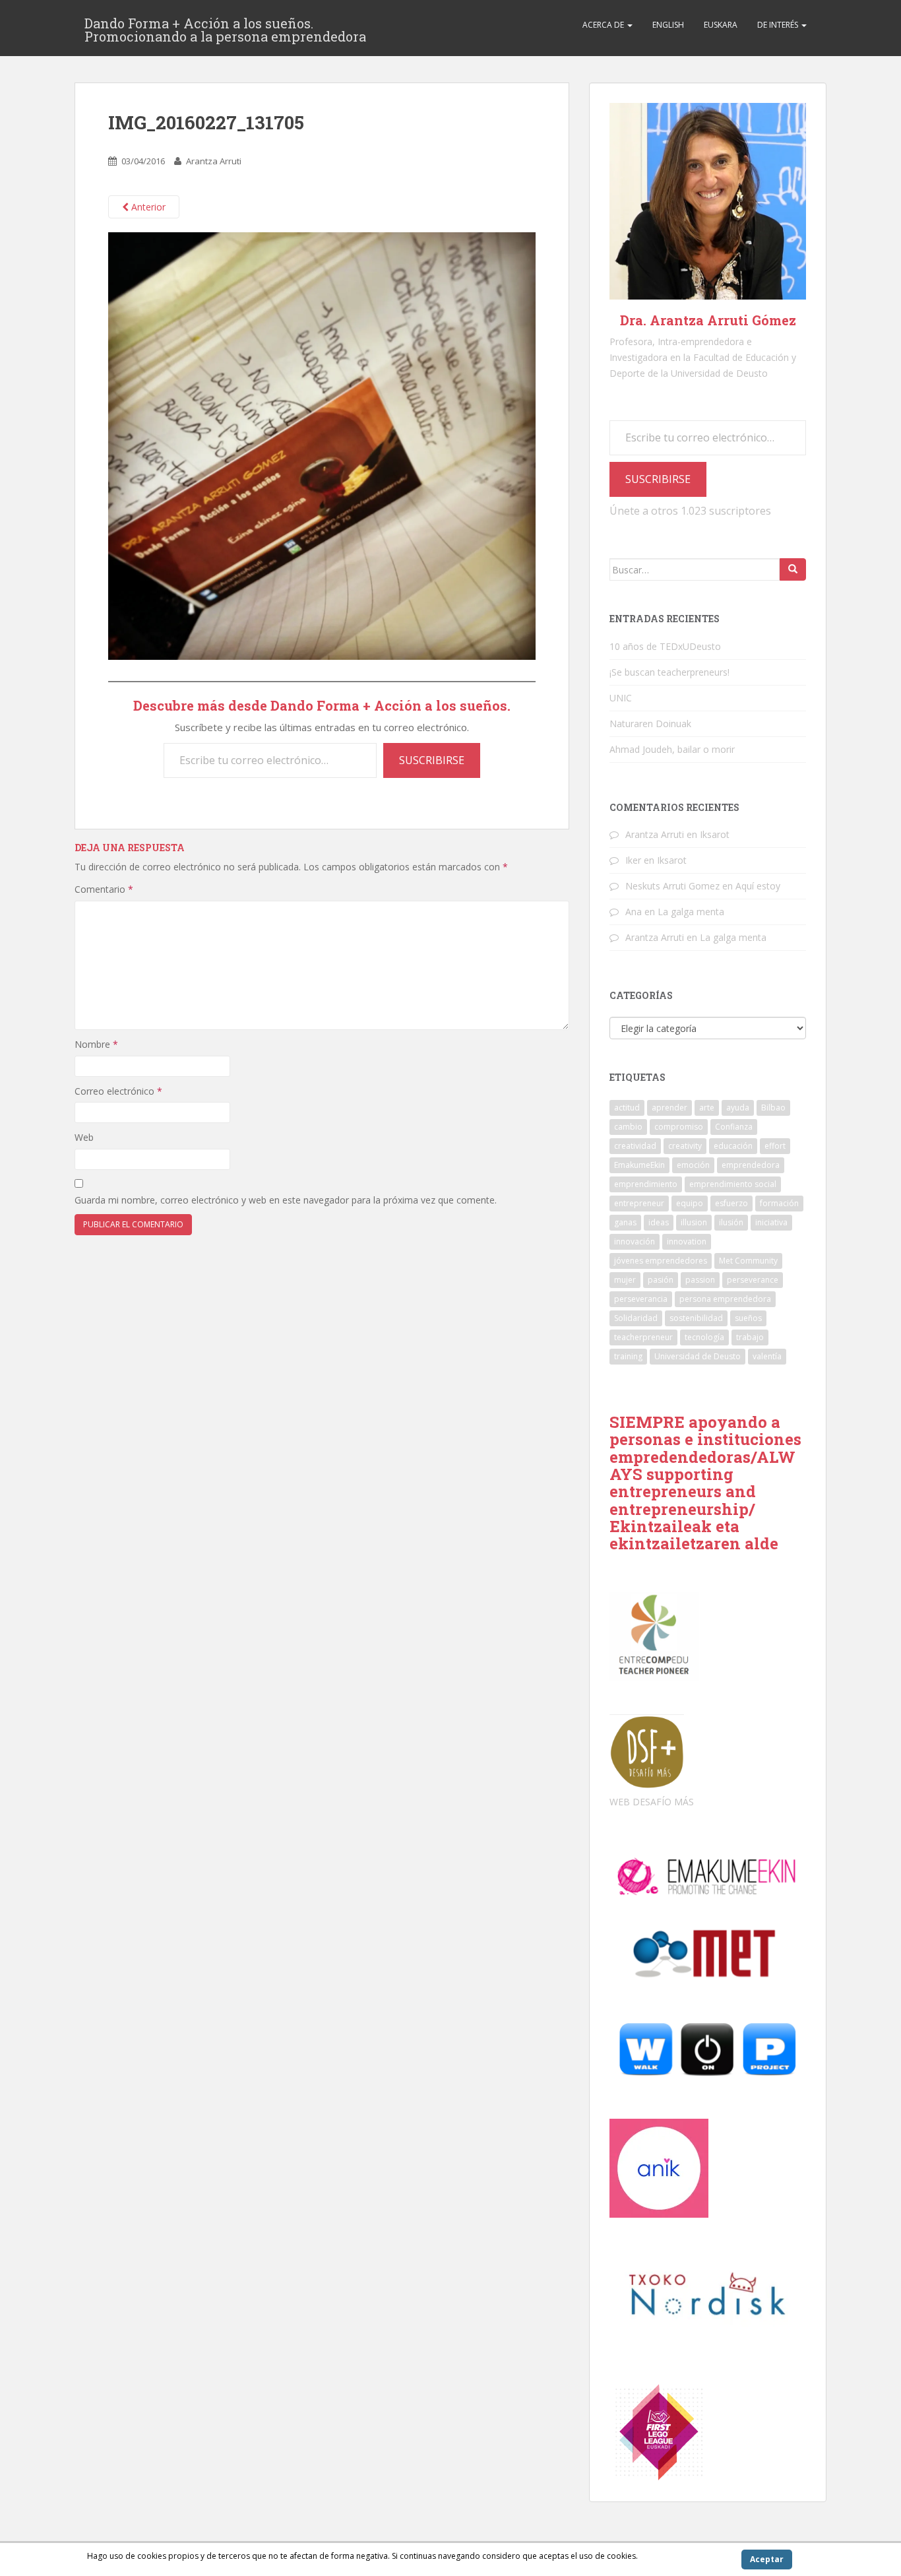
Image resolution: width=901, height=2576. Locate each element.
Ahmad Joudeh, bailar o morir (672, 749)
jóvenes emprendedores (661, 1261)
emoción (693, 1165)
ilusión (731, 1222)
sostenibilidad (696, 1318)
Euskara (721, 25)
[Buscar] (793, 569)
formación (779, 1203)
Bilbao (773, 1108)
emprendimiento (646, 1184)
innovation (687, 1241)
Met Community (748, 1261)
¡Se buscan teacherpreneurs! (669, 672)
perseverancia (641, 1299)
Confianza (734, 1127)
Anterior (147, 207)
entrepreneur (639, 1203)
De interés (779, 25)
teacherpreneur (643, 1337)
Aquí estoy (758, 886)
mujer (625, 1280)
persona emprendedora (725, 1299)
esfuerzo (731, 1203)
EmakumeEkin (639, 1165)
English (668, 25)
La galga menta (691, 912)
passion (700, 1280)
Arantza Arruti (214, 161)
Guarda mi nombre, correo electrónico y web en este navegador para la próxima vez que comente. (286, 1200)
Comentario (104, 889)
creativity (685, 1146)
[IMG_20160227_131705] (322, 445)
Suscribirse (432, 760)
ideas (659, 1222)
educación (733, 1146)
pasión (661, 1280)
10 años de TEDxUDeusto (665, 646)
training (628, 1356)
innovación (635, 1241)
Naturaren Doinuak (650, 724)
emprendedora (751, 1165)
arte (707, 1108)
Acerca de (604, 25)
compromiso (679, 1127)
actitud (627, 1108)
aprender (669, 1108)
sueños (748, 1318)
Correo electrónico (118, 1091)
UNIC (621, 698)
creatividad (635, 1146)
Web (84, 1137)
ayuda (738, 1108)
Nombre (96, 1044)
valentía (767, 1356)
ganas (625, 1222)
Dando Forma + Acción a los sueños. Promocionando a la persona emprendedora (225, 27)
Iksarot (715, 834)
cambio (628, 1127)
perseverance (753, 1280)
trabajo (750, 1337)
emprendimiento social (733, 1184)
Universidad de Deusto (698, 1356)
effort (775, 1146)
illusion (694, 1222)
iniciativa (771, 1222)
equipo (690, 1203)
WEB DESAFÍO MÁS (652, 1802)
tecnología (704, 1337)
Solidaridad (636, 1318)
